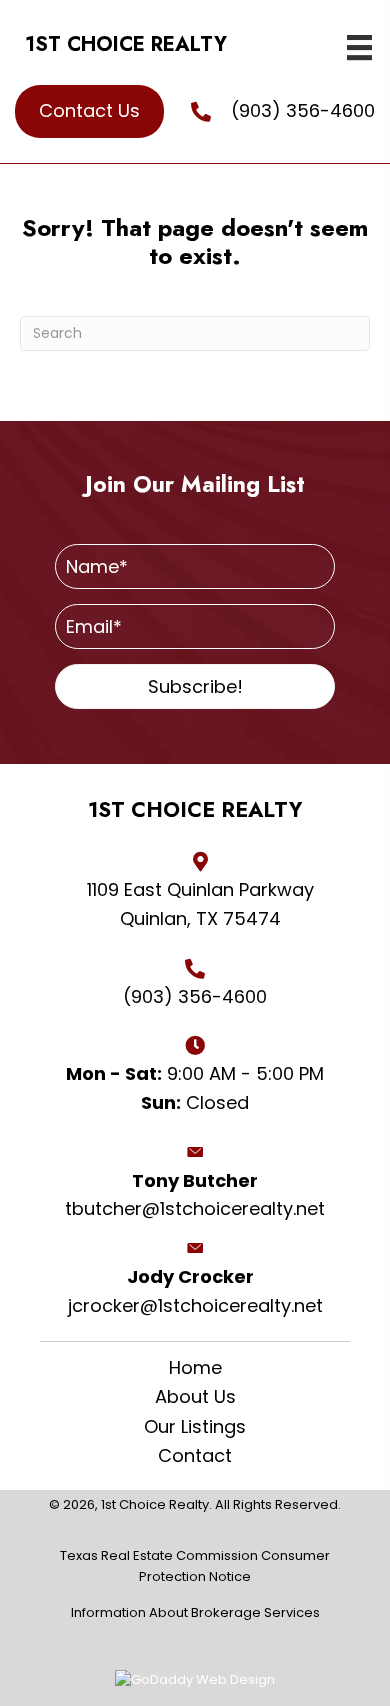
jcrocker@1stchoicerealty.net (195, 1305)
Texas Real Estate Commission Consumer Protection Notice (195, 1566)
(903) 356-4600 (303, 110)
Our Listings (195, 1427)
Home (195, 1368)
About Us (195, 1397)
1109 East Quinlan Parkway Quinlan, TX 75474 (200, 904)
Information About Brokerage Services (195, 1612)
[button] (195, 686)
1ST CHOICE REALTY (126, 44)
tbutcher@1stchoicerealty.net (195, 1208)
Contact (195, 1456)
